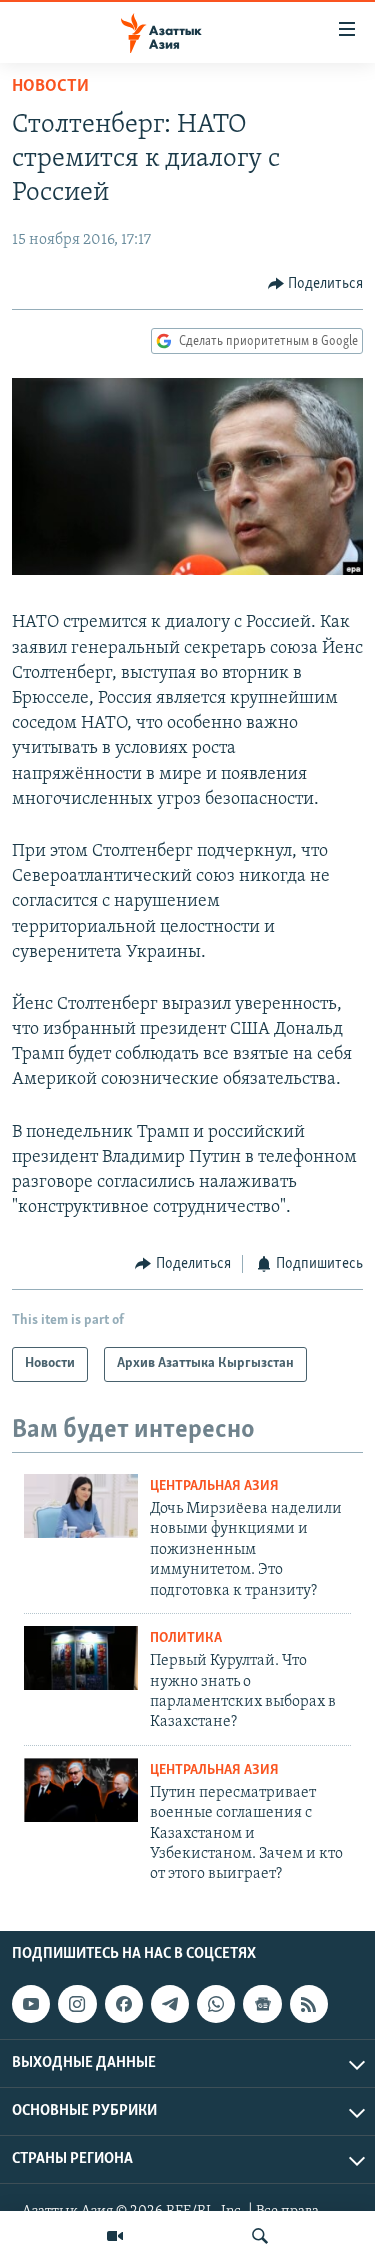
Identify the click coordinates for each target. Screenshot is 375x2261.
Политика (186, 1638)
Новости (50, 87)
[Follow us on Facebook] (124, 2004)
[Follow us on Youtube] (31, 2004)
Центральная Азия (214, 1486)
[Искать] (260, 2236)
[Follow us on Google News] (262, 2004)
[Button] (316, 284)
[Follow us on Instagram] (77, 2004)
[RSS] (309, 2004)
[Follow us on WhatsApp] (216, 2004)
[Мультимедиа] (115, 2236)
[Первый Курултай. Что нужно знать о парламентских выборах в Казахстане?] (81, 1658)
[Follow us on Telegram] (170, 2004)
